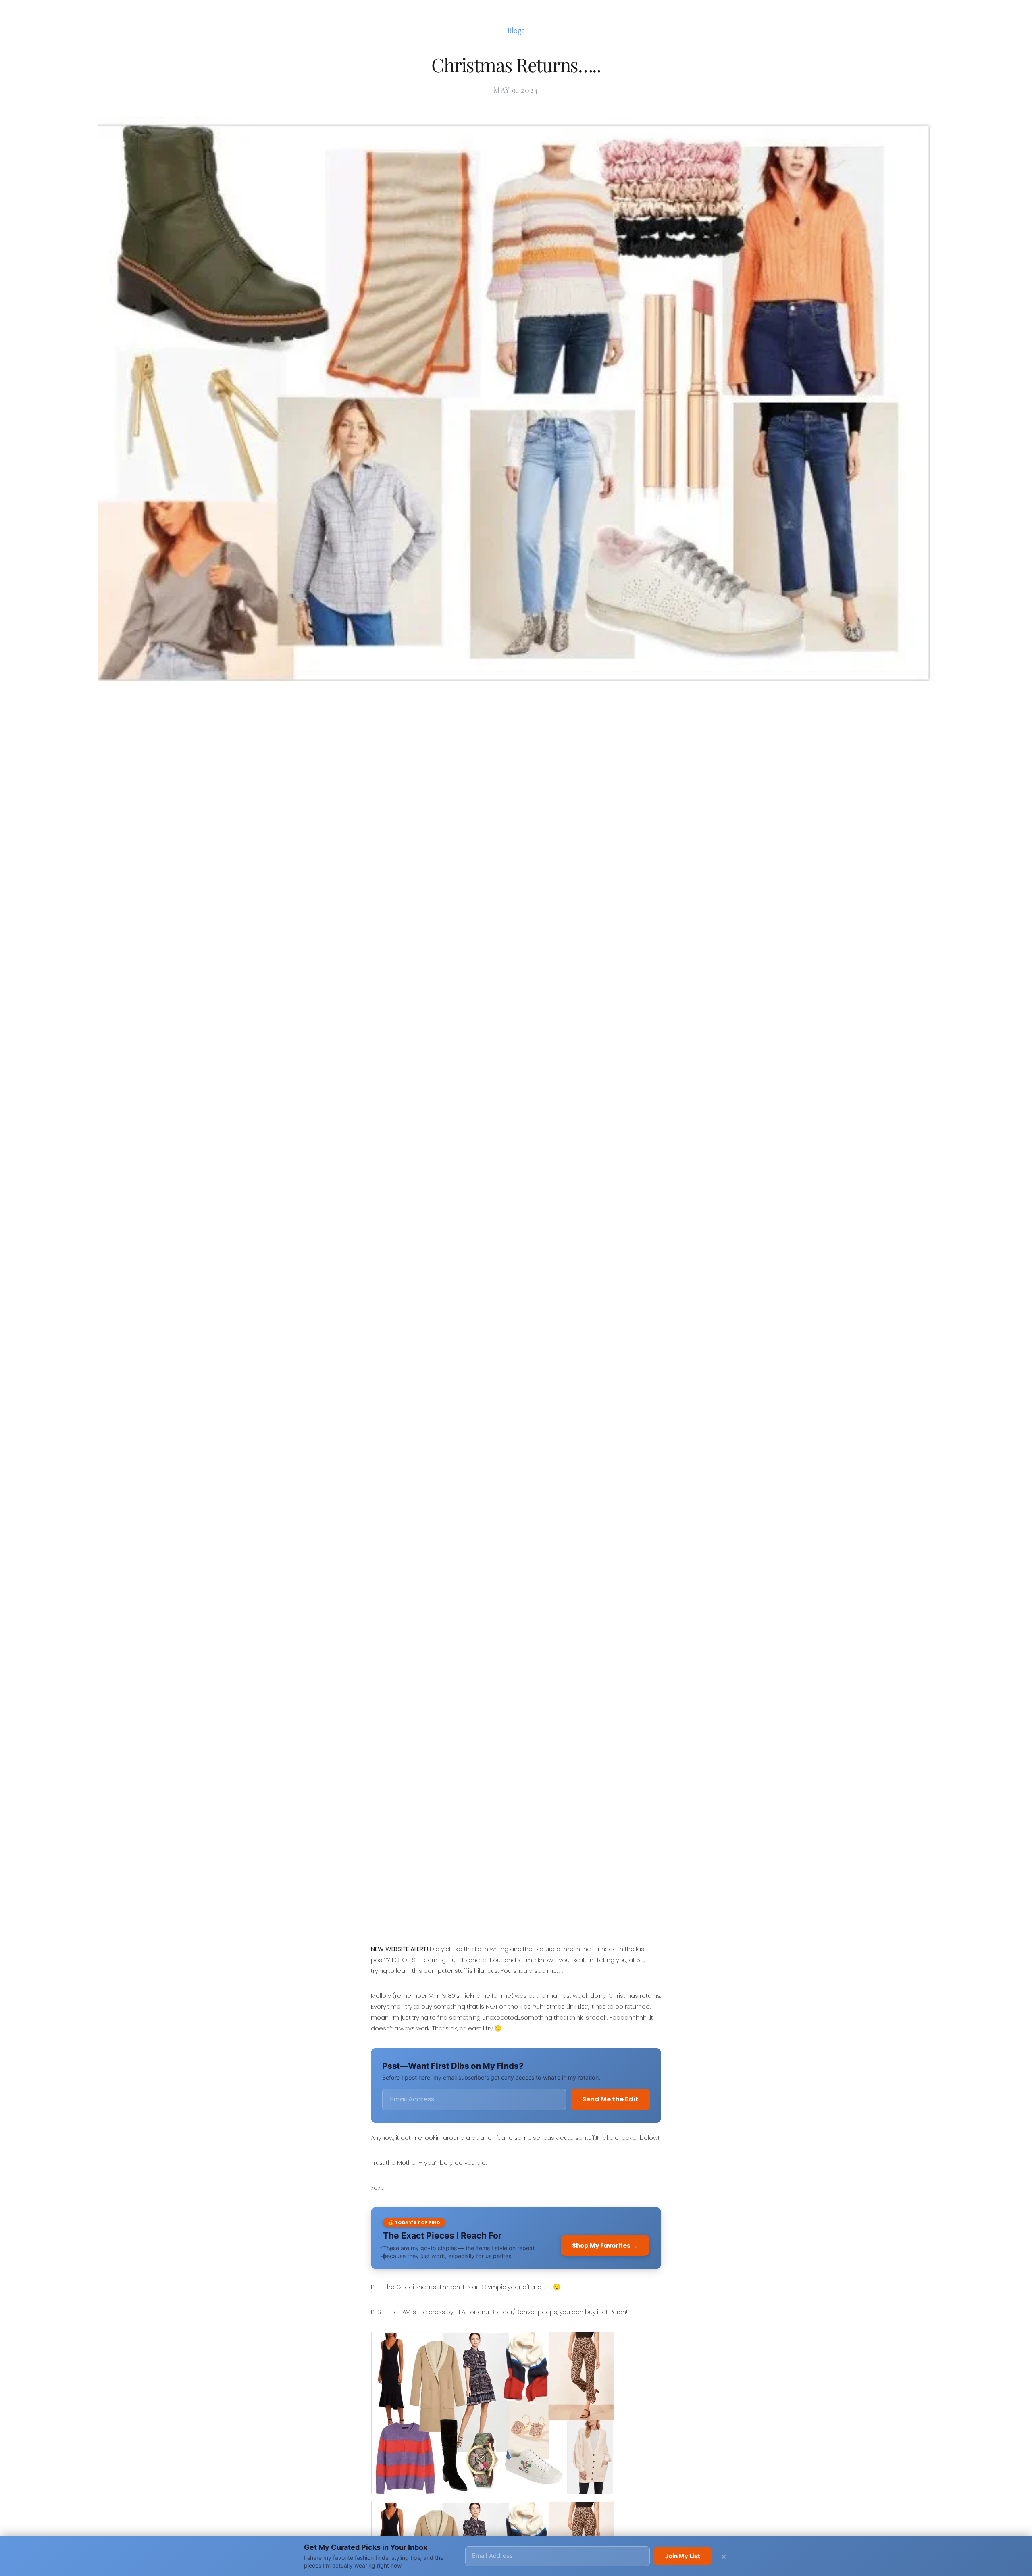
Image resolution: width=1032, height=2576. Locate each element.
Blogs (516, 31)
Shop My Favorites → (605, 2246)
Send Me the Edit (610, 2099)
